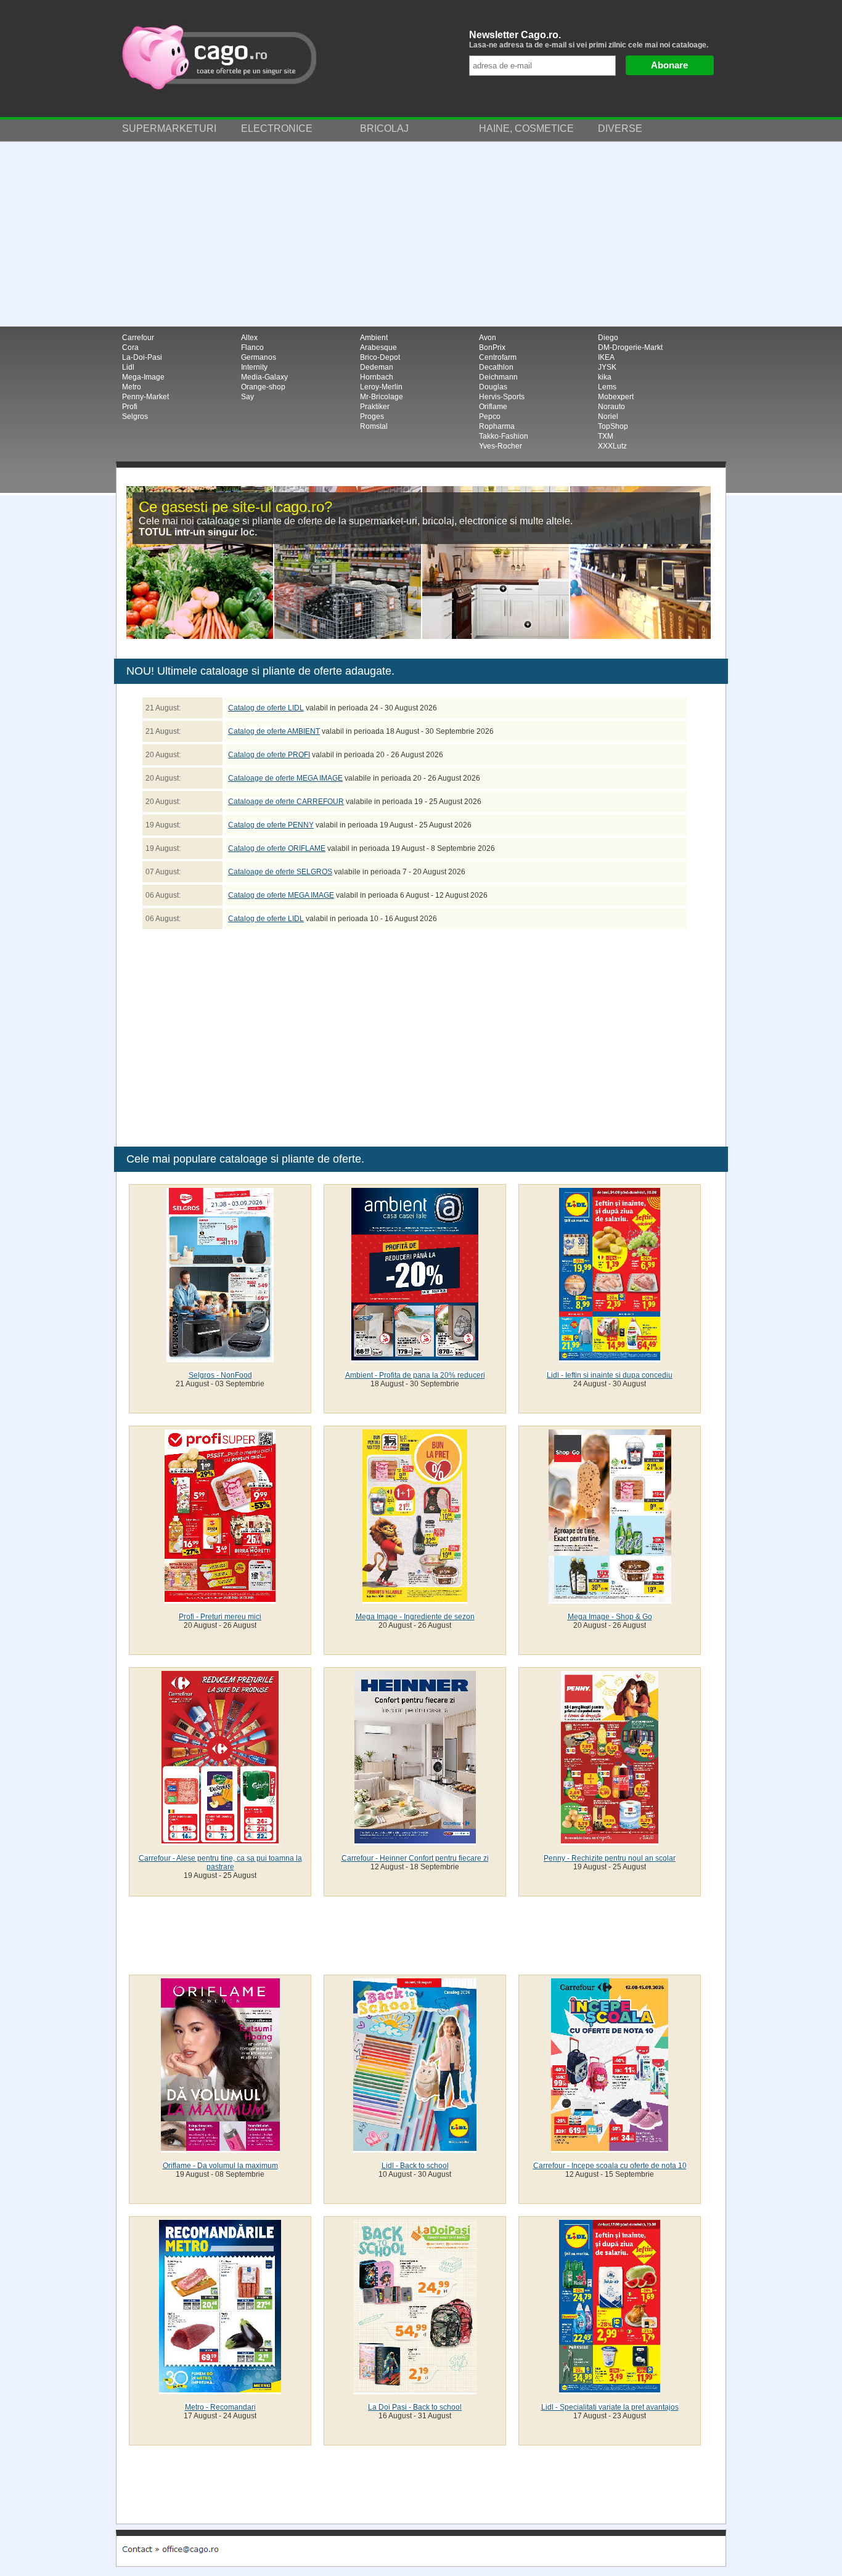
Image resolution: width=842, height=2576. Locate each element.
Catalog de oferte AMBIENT (274, 731)
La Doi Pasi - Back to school (415, 2407)
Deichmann (498, 377)
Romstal (374, 426)
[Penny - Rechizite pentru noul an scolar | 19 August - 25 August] (610, 1841)
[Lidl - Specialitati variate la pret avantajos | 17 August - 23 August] (610, 2390)
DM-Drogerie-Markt (630, 347)
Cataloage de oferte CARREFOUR (286, 802)
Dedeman (377, 367)
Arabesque (378, 347)
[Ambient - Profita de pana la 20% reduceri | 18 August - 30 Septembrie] (415, 1358)
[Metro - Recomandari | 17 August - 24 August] (220, 2390)
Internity (254, 367)
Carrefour (138, 338)
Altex (249, 338)
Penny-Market (145, 397)
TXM (606, 436)
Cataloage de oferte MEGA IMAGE (285, 778)
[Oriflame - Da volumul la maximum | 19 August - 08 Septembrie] (220, 2148)
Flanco (252, 347)
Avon (488, 338)
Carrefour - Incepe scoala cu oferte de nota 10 (610, 2166)
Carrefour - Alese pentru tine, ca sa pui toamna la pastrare (220, 1863)
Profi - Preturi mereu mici (220, 1617)
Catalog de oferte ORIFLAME (277, 848)
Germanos (259, 357)
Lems (607, 387)
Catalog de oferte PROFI (269, 755)
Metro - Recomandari (220, 2407)
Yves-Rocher (501, 446)
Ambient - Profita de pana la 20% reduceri (415, 1375)
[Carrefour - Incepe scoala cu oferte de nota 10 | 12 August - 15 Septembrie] (610, 2148)
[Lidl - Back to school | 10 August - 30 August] (415, 2148)
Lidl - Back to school (415, 2166)
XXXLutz (612, 446)
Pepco (490, 416)
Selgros (135, 416)
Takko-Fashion (504, 436)
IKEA (606, 357)
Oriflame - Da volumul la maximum (220, 2166)
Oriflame (493, 407)
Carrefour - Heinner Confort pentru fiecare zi (415, 1858)
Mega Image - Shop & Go (610, 1617)
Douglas (493, 387)
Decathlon (496, 367)
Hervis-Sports (502, 397)
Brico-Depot (380, 357)
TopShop (613, 426)
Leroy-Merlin (381, 387)
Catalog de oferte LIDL (266, 708)
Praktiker (375, 407)
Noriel (608, 416)
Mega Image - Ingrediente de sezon (415, 1617)
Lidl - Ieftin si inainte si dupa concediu (610, 1375)
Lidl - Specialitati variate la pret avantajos (610, 2407)
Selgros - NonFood (220, 1375)
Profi (130, 407)
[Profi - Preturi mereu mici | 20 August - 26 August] (220, 1599)
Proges (372, 416)
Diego (608, 338)
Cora (130, 347)
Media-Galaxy (264, 377)
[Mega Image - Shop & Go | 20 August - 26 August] (610, 1599)
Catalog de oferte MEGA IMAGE (281, 895)
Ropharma (497, 426)
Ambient (374, 338)
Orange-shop (263, 387)
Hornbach (377, 377)
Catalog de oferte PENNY (271, 825)
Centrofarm (498, 357)
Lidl (128, 367)
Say (247, 397)
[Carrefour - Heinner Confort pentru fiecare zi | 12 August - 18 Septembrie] (415, 1841)
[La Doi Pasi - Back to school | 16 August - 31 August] (415, 2390)
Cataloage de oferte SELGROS (280, 872)
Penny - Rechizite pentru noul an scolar (610, 1858)
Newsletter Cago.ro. (589, 39)
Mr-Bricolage (382, 397)
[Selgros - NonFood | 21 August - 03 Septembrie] (220, 1358)
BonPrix (492, 347)
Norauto (611, 407)
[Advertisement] (421, 234)
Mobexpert (616, 397)
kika (605, 377)
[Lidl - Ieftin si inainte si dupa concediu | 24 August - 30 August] (610, 1358)
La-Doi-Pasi (142, 357)
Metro (132, 387)
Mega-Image (143, 377)
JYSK (607, 367)
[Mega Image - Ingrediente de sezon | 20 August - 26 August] (415, 1599)
